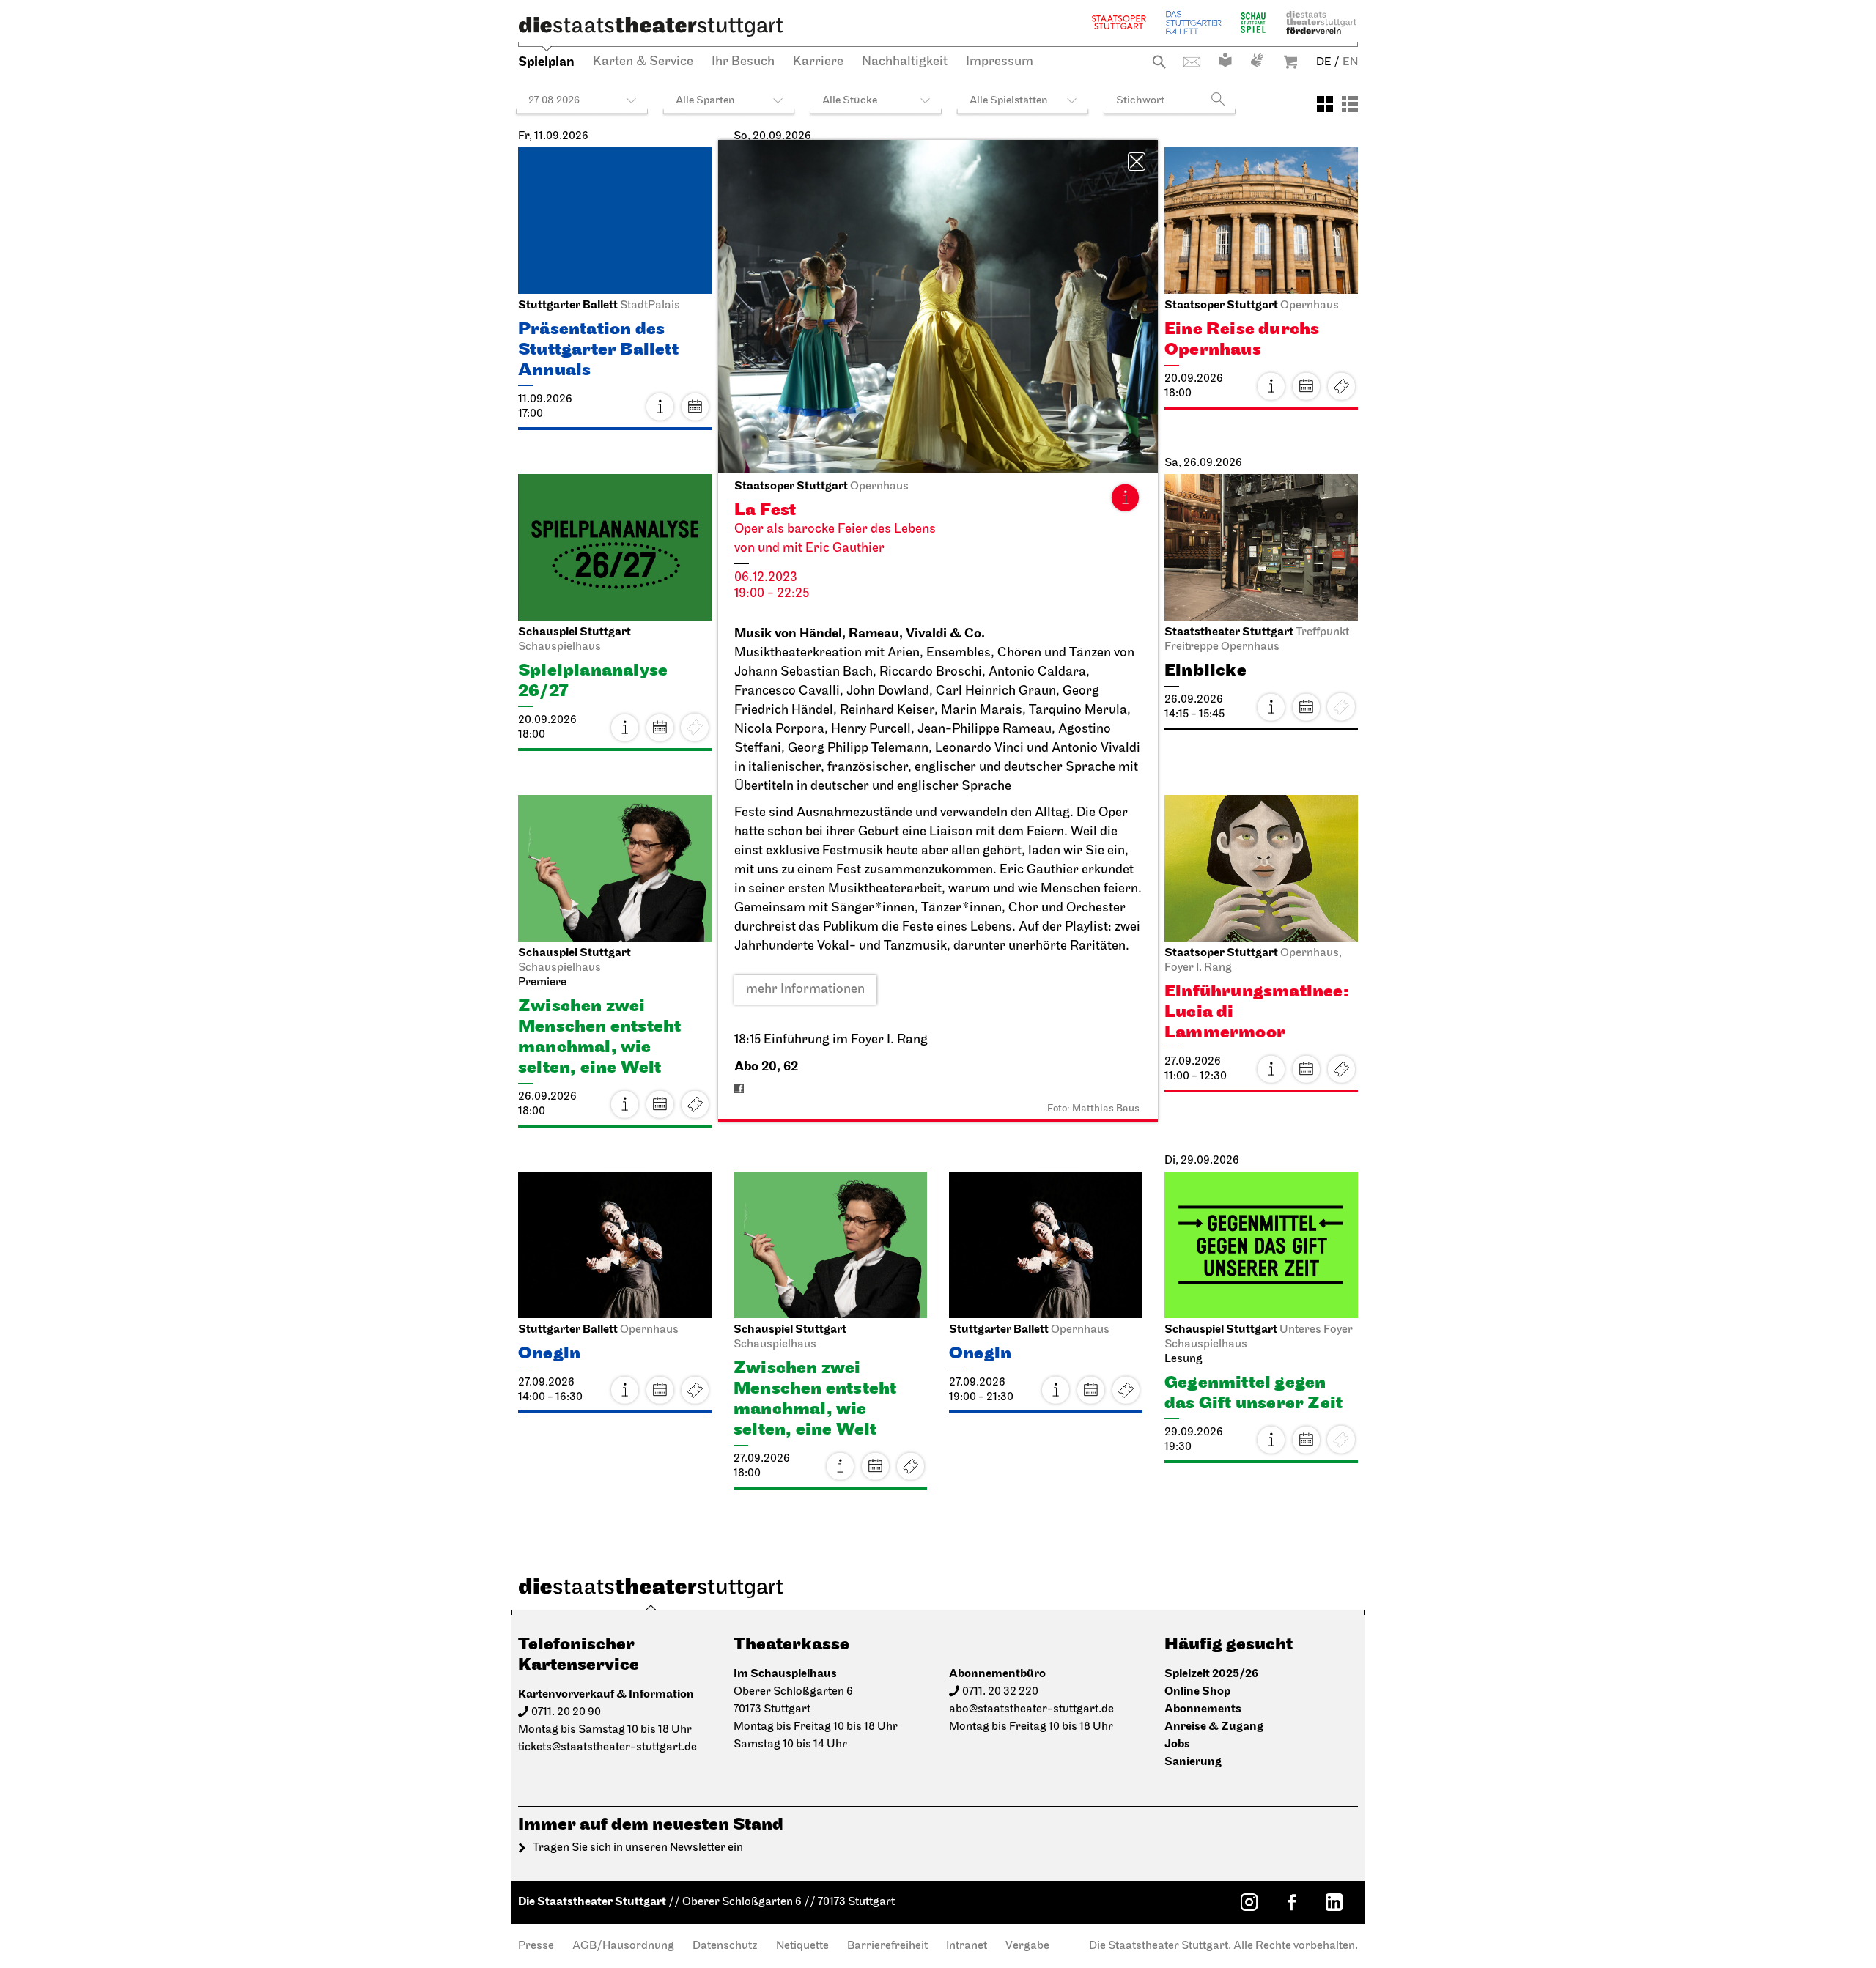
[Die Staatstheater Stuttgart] (651, 26)
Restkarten (695, 1104)
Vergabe (1027, 1946)
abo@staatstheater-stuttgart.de (1031, 1709)
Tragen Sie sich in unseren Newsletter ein (638, 1848)
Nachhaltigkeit (905, 62)
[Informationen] (1125, 497)
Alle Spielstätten (1009, 101)
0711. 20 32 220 (1000, 1692)
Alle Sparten (705, 101)
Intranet (967, 1946)
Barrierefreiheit (887, 1946)
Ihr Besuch (743, 62)
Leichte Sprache (1225, 60)
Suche (1159, 62)
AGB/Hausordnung (623, 1946)
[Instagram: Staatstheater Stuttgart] (1249, 1902)
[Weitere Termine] (695, 407)
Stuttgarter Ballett (1194, 22)
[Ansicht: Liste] (1350, 104)
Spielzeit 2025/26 (1211, 1674)
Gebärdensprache (1257, 60)
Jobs (1177, 1744)
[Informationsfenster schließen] (1137, 162)
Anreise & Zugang (1214, 1727)
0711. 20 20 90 (566, 1712)
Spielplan (546, 62)
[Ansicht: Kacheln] (1325, 104)
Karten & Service (643, 62)
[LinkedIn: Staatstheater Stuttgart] (1334, 1902)
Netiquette (802, 1946)
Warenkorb (1290, 62)
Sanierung (1193, 1762)
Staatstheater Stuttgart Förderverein (1321, 22)
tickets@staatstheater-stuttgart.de (608, 1747)
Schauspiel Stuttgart (1253, 22)
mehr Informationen (805, 990)
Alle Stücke (850, 101)
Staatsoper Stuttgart (1119, 22)
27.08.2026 (554, 101)
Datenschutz (725, 1946)
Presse (536, 1946)
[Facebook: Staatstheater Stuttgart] (1291, 1902)
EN (1350, 62)
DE (1324, 62)
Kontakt (1192, 62)
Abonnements (1203, 1709)
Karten (1341, 386)
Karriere (818, 62)
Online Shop (1197, 1691)
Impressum (1000, 62)
